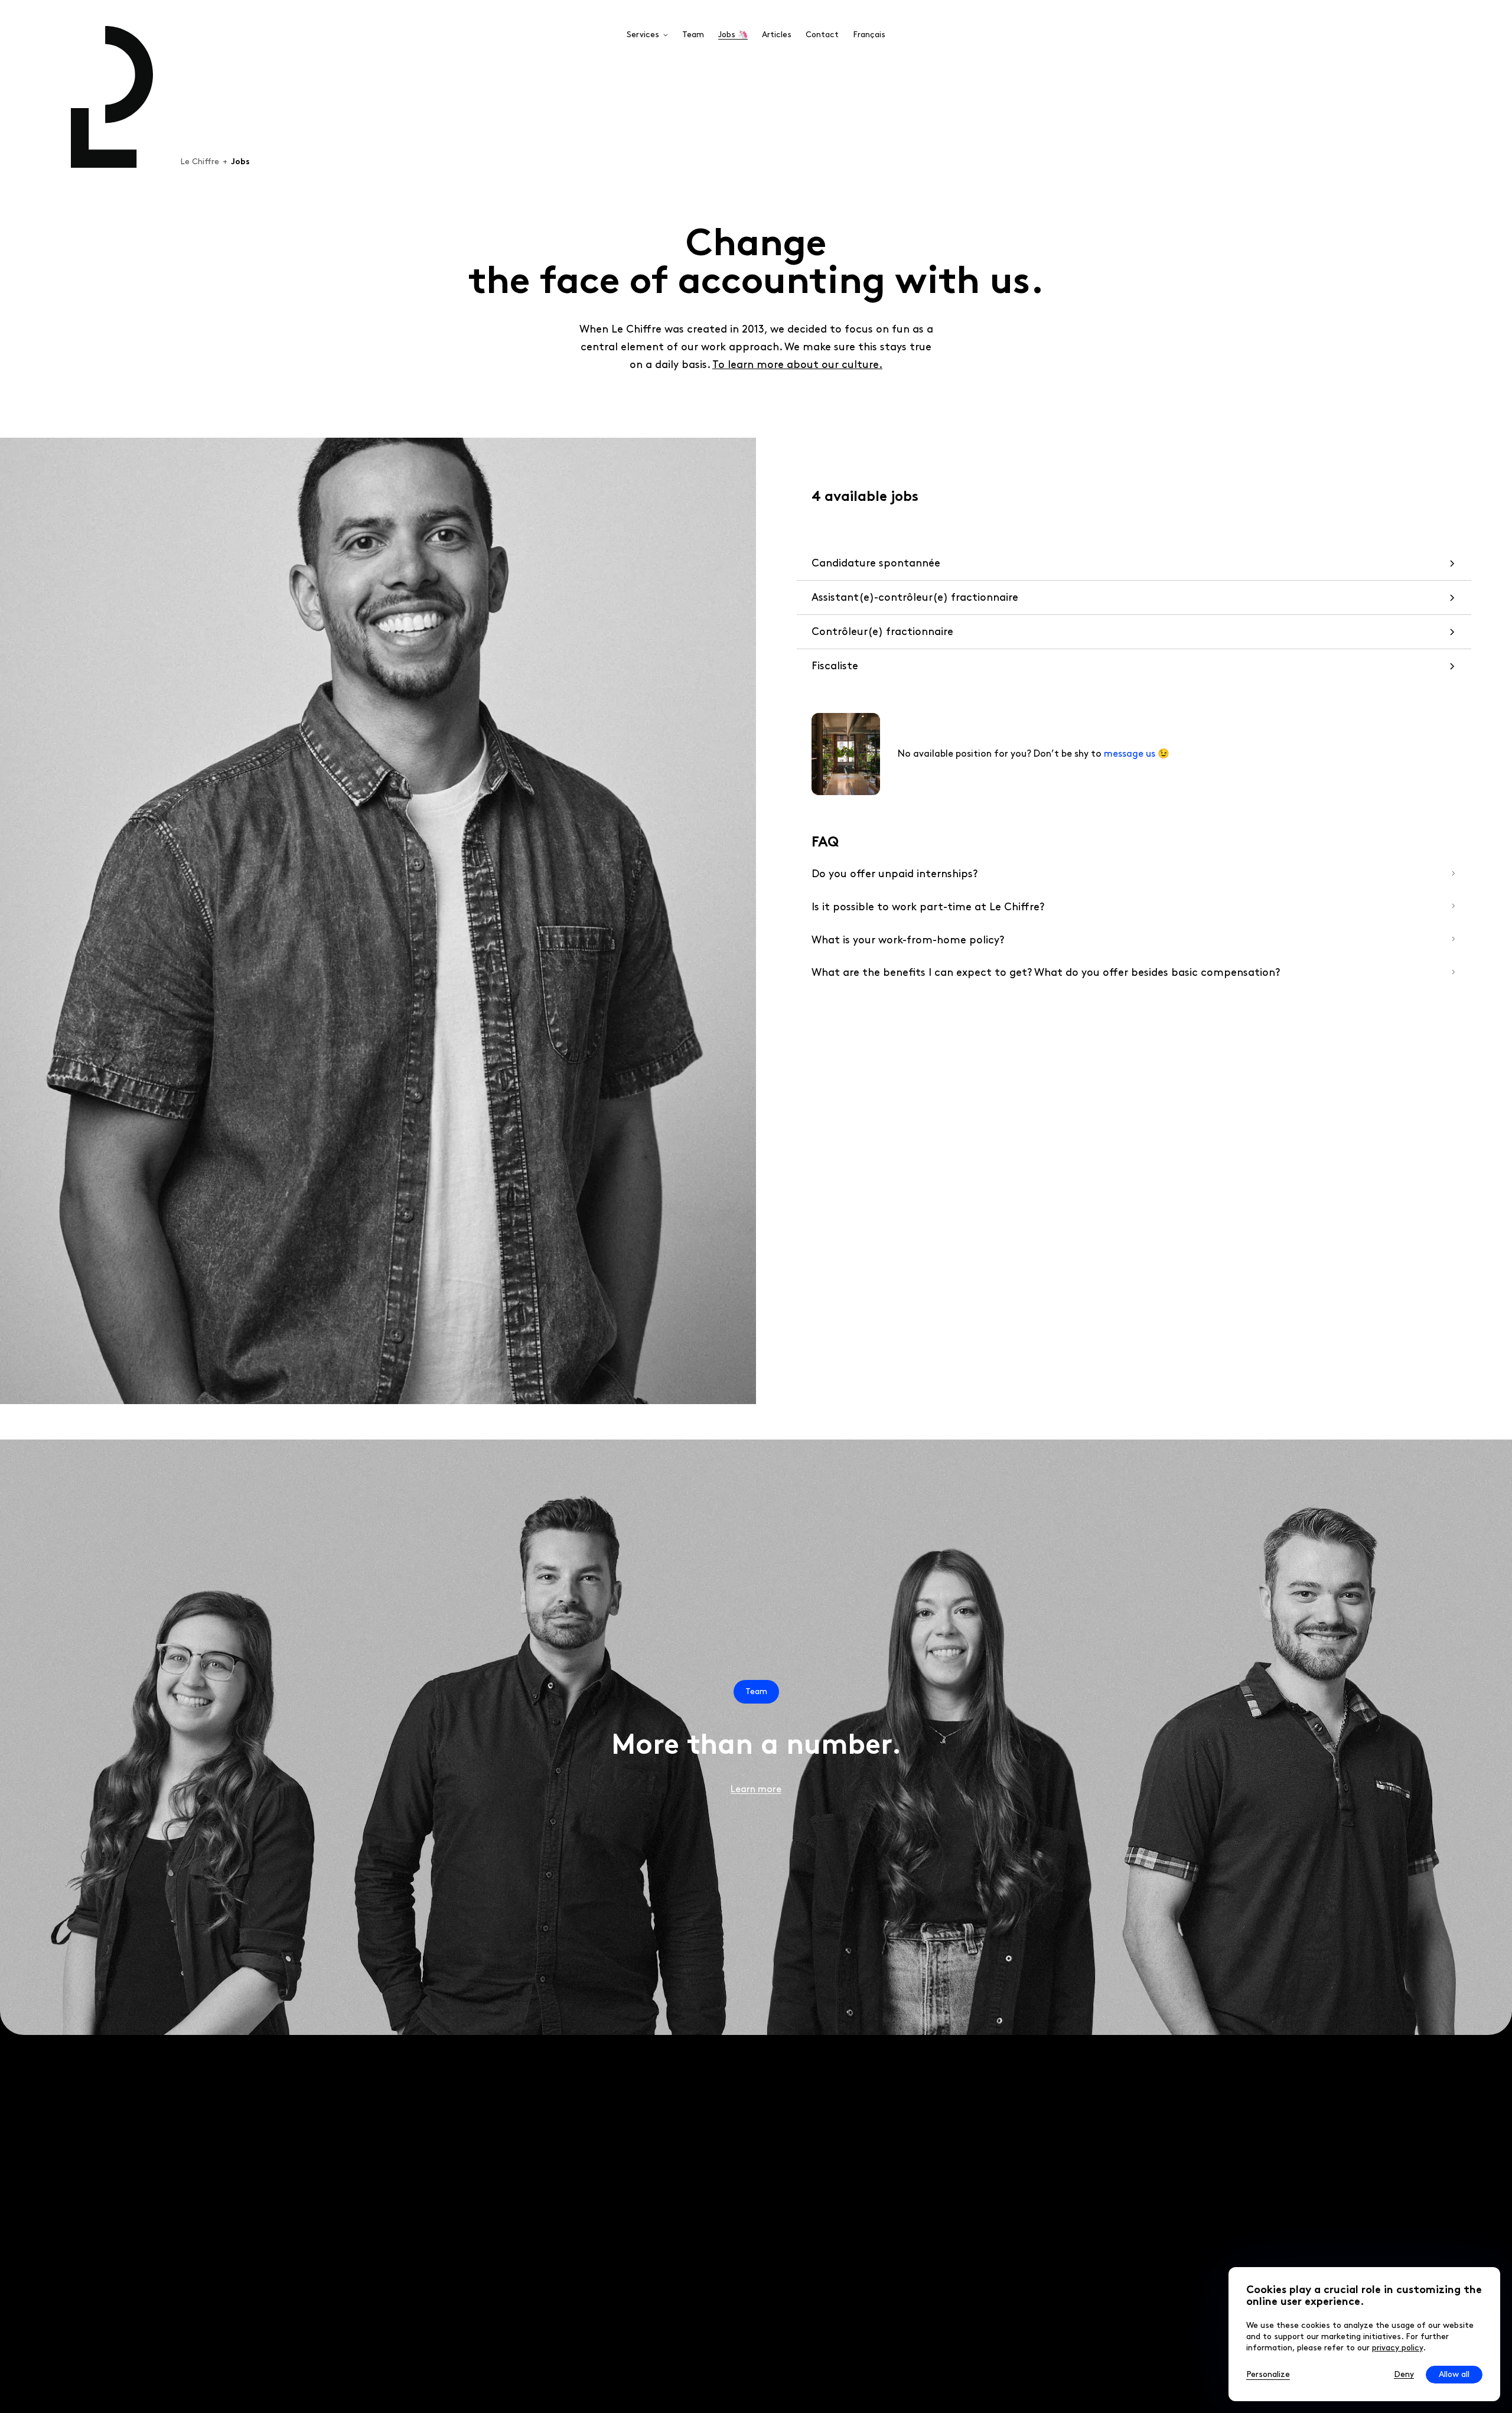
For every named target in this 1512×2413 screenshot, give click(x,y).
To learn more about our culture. (797, 365)
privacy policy (1397, 2348)
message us (1130, 754)
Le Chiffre (200, 162)
